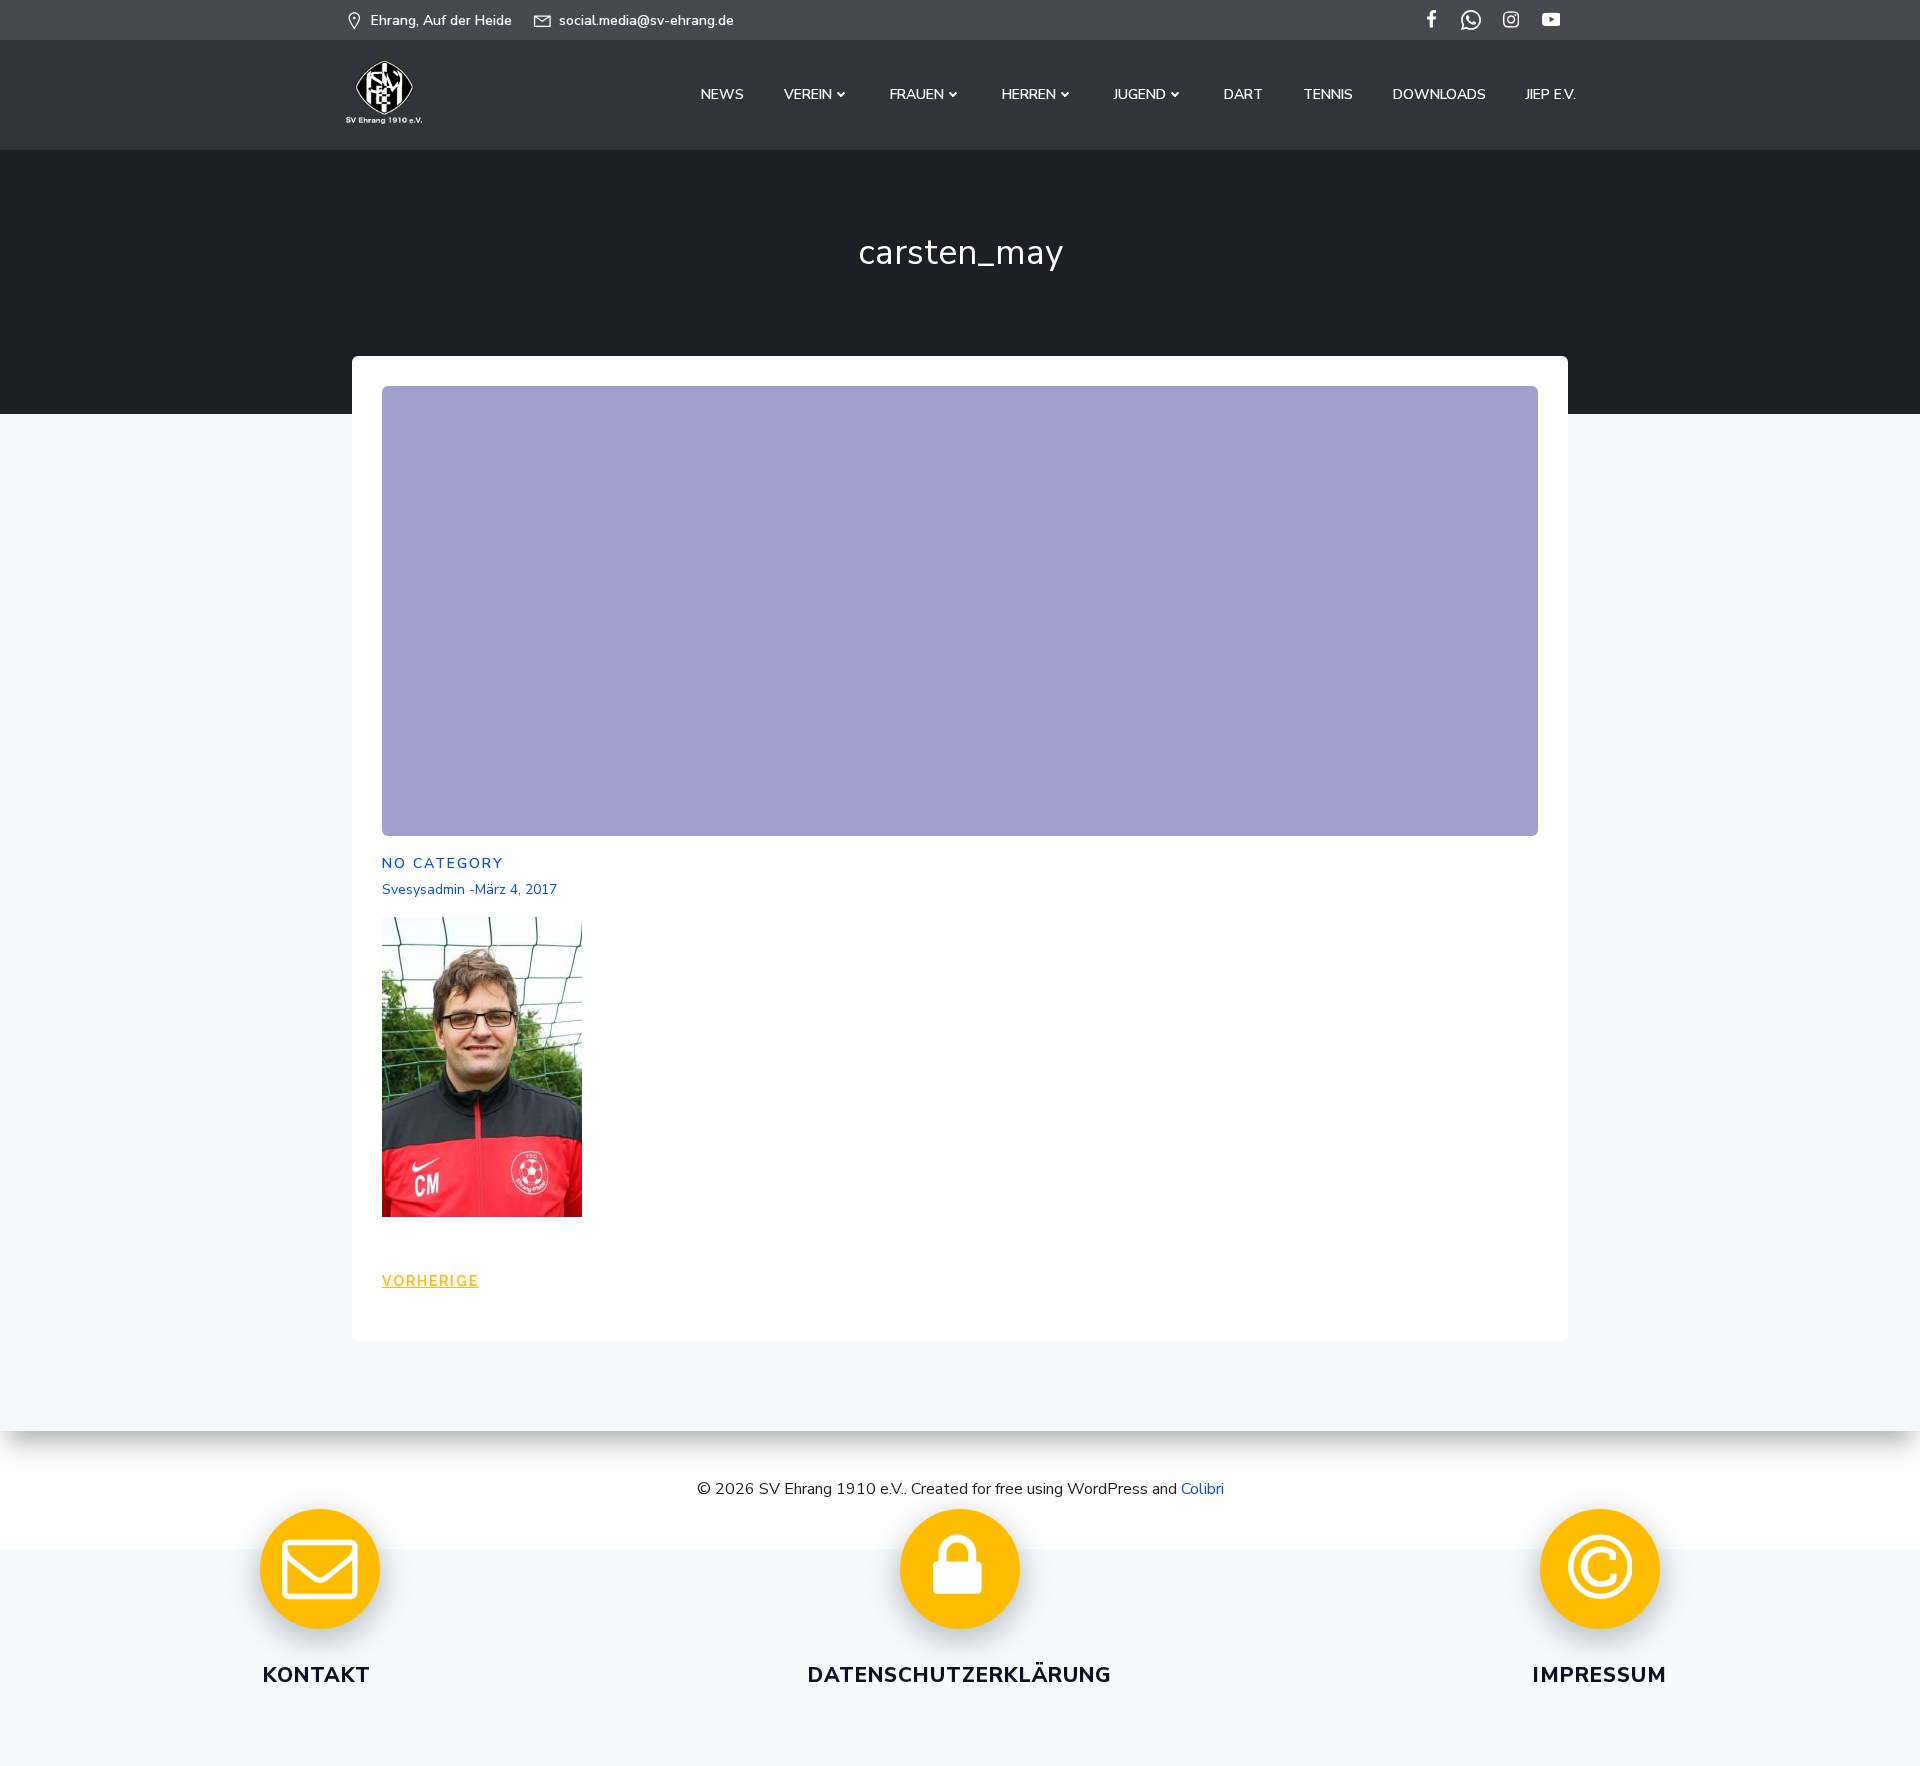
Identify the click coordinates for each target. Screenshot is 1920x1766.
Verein (808, 94)
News (722, 94)
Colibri (1202, 1489)
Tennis (1328, 94)
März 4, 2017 (516, 889)
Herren (1029, 94)
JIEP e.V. (1551, 94)
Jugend (1140, 94)
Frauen (917, 94)
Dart (1243, 94)
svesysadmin (423, 889)
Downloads (1439, 94)
